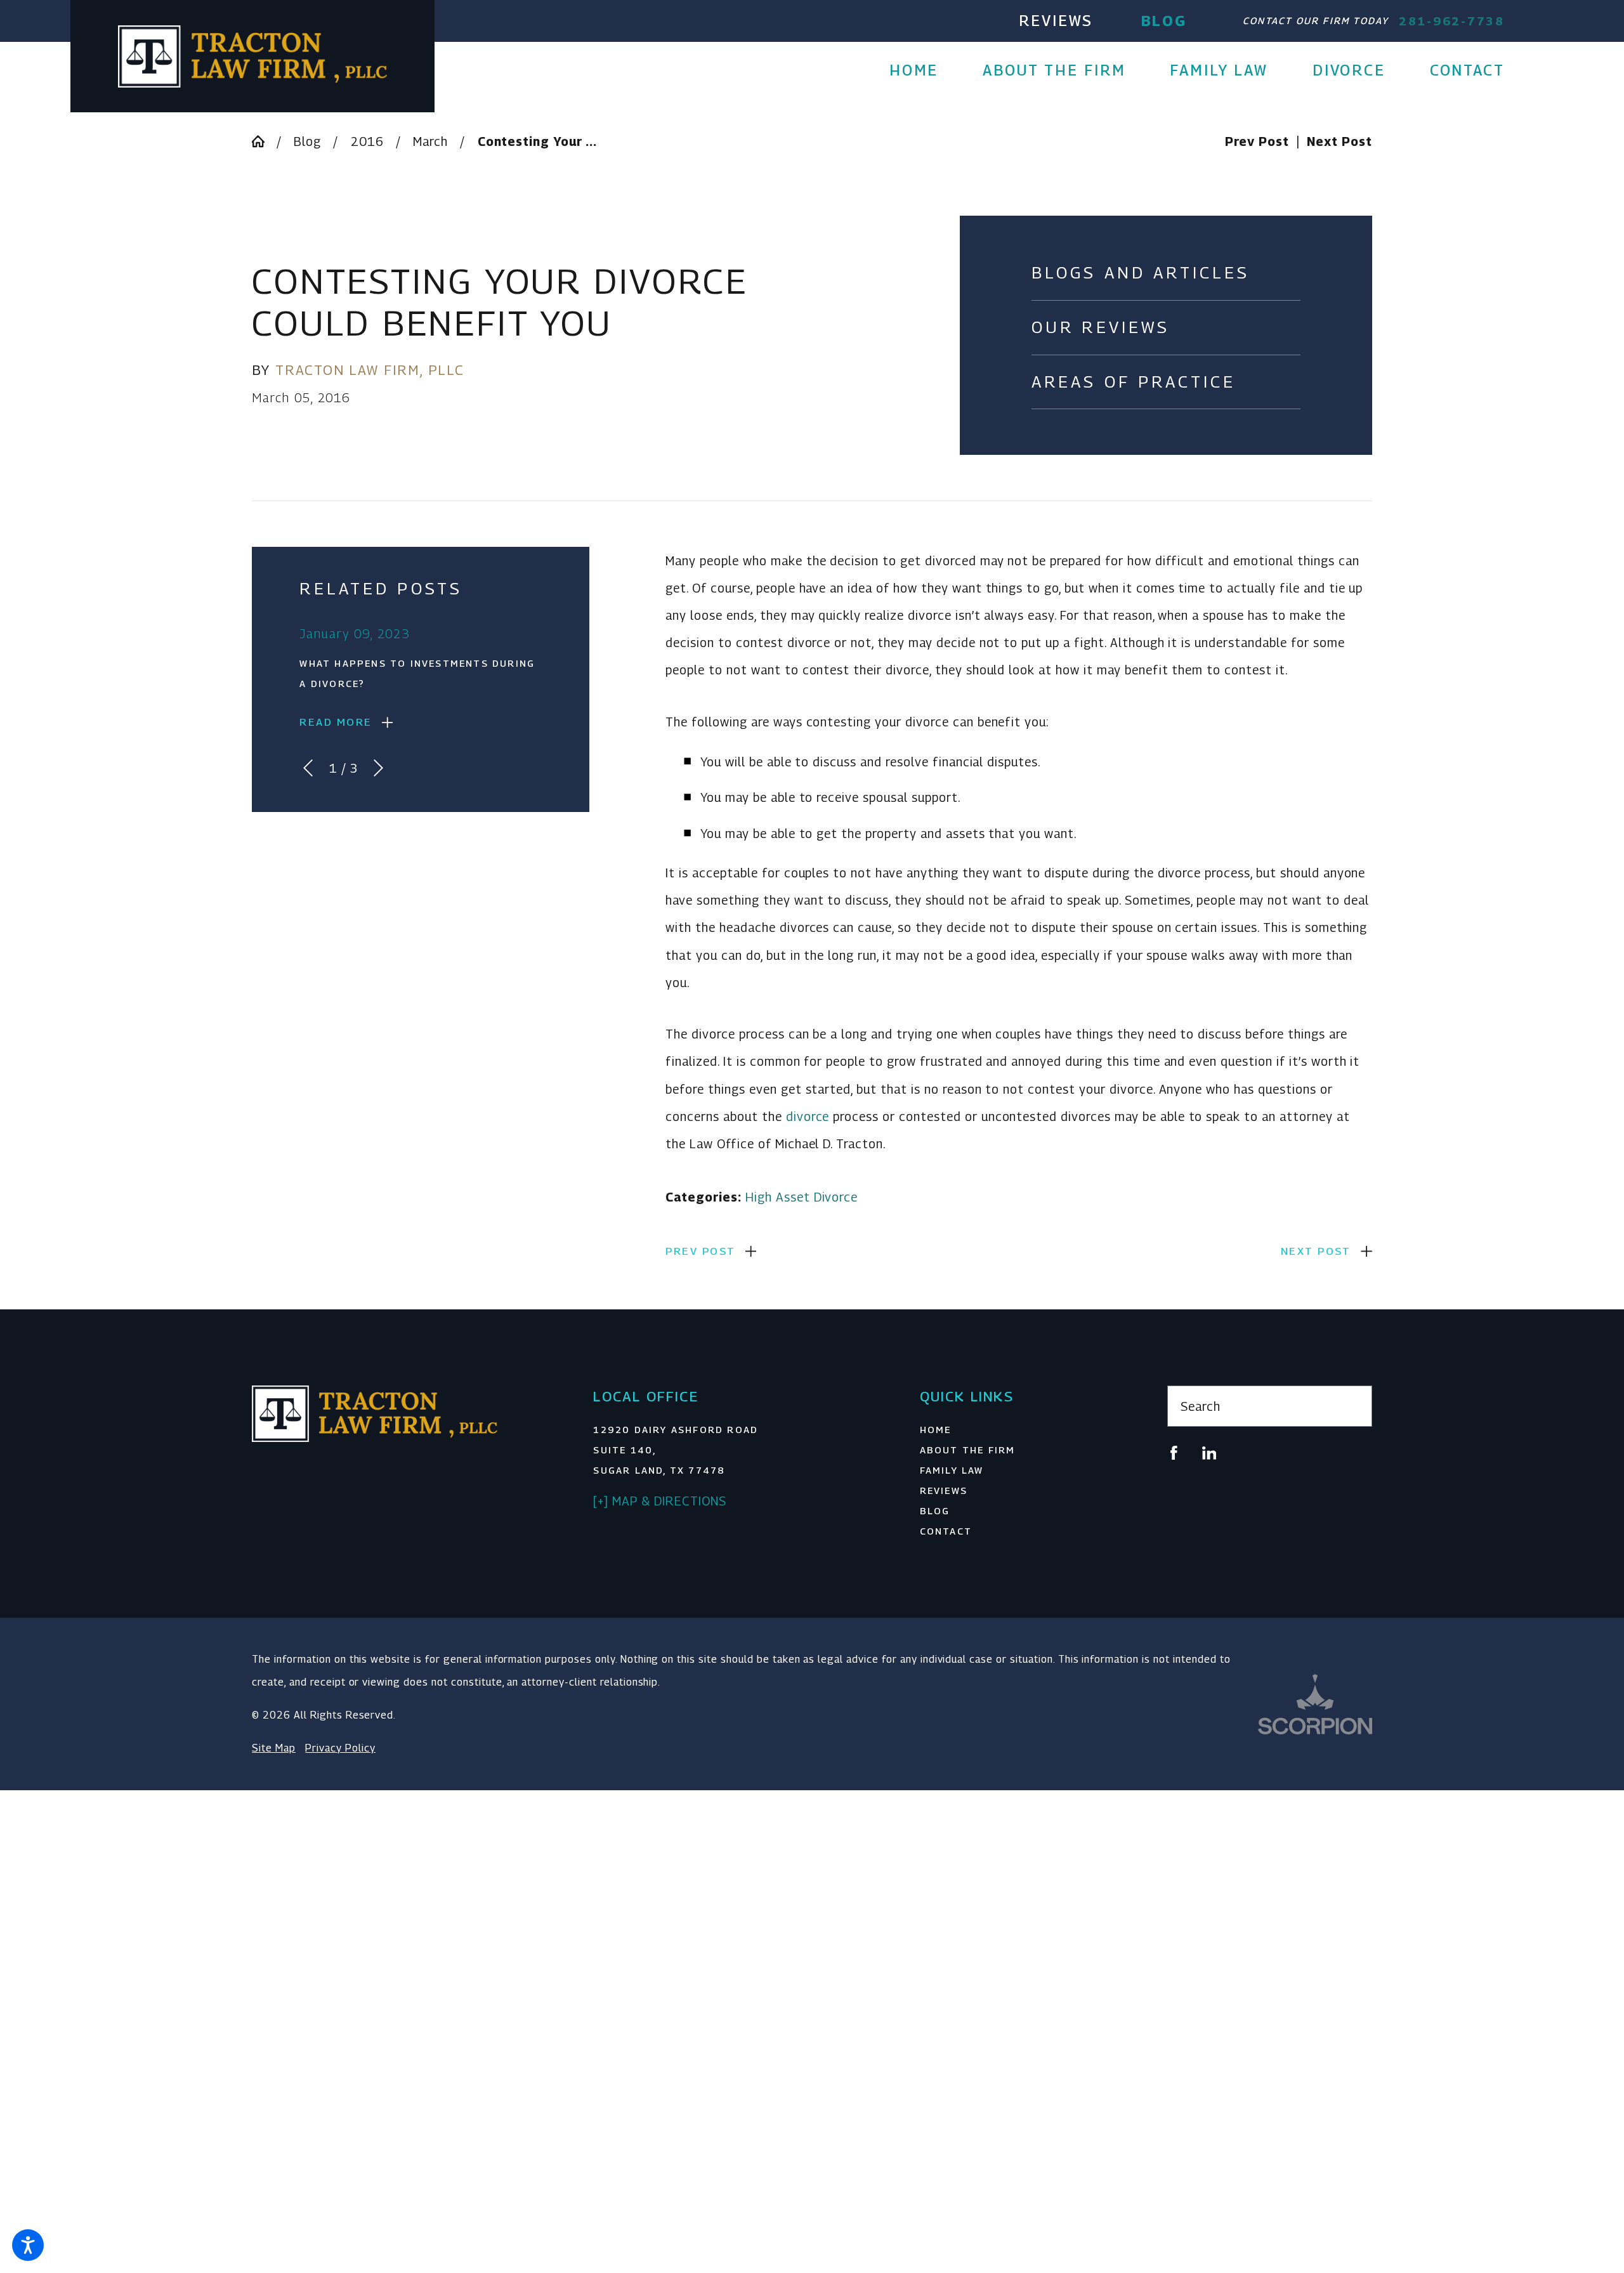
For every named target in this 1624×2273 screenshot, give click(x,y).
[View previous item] (308, 768)
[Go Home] (264, 141)
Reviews (1056, 21)
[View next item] (378, 768)
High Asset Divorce (802, 1197)
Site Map (274, 1748)
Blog (1164, 21)
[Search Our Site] (1353, 1406)
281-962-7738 (1452, 21)
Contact (946, 1531)
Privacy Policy (340, 1748)
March (430, 141)
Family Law (952, 1470)
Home (936, 1430)
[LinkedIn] (1209, 1453)
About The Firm (968, 1450)
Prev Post (700, 1251)
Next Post (1316, 1251)
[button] (28, 2245)
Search (1201, 1406)
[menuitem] (925, 71)
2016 (367, 141)
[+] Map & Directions (659, 1501)
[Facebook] (1174, 1453)
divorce (808, 1116)
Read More (336, 722)
